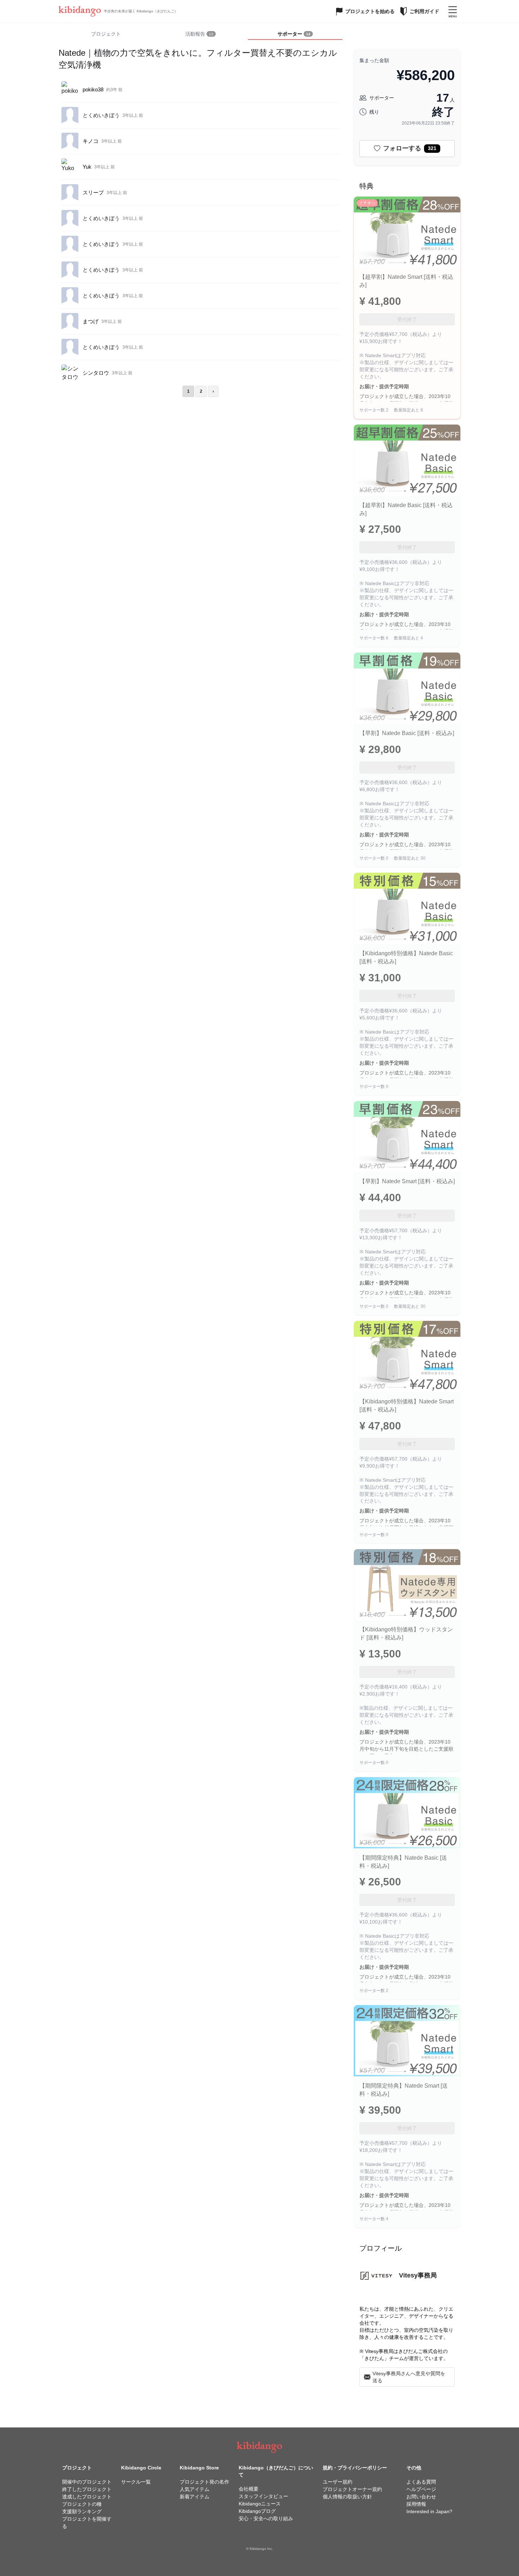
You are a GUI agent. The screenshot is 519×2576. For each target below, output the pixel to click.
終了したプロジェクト (87, 2489)
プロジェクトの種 (82, 2504)
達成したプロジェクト (87, 2497)
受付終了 (407, 319)
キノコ (91, 141)
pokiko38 (93, 89)
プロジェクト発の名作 (204, 2482)
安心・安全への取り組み (266, 2518)
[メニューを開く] (453, 11)
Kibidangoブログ (257, 2511)
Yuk (87, 167)
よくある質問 (421, 2482)
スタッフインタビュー (263, 2496)
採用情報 (416, 2504)
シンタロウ (96, 373)
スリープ (93, 192)
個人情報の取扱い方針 (347, 2497)
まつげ (91, 321)
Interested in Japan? (429, 2511)
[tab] (201, 34)
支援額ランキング (82, 2511)
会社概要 (249, 2489)
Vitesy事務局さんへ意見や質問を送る (409, 2377)
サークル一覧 (136, 2482)
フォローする (410, 148)
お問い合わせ (421, 2497)
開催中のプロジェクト (87, 2482)
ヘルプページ (421, 2489)
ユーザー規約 (338, 2482)
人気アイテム (195, 2489)
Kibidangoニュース (260, 2504)
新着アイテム (195, 2497)
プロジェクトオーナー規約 (352, 2489)
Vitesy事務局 (418, 2275)
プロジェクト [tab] (106, 34)
